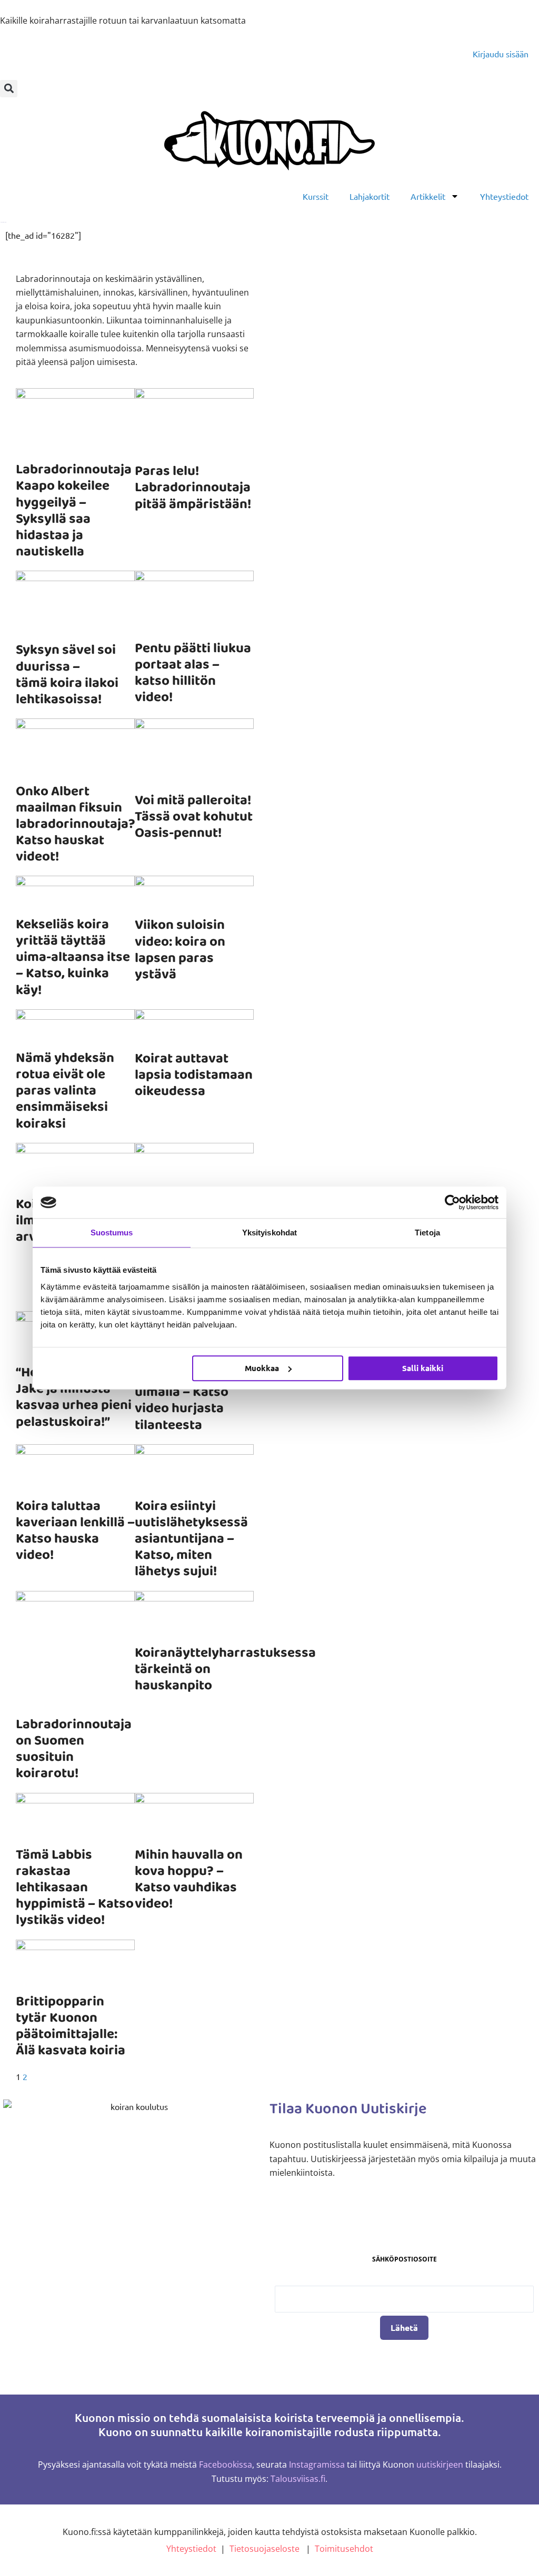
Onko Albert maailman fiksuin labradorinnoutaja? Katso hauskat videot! (76, 824)
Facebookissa (226, 2465)
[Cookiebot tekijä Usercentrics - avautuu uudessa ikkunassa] (452, 1202)
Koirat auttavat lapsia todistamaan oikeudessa (194, 1075)
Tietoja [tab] (427, 1233)
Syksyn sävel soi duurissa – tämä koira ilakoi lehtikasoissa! (67, 675)
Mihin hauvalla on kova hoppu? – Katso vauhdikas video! (189, 1880)
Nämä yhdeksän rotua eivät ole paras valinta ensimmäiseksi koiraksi (65, 1091)
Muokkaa (262, 1368)
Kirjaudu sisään (501, 54)
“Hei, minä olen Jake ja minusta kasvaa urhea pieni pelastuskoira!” (74, 1397)
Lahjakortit (370, 196)
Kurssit (316, 196)
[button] (9, 89)
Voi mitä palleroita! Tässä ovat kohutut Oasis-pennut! (194, 817)
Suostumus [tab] (112, 1233)
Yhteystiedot (504, 196)
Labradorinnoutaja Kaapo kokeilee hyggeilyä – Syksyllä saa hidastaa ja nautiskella (74, 511)
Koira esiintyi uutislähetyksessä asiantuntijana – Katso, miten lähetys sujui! (191, 1539)
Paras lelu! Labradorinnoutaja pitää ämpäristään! (193, 488)
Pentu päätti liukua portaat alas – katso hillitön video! (193, 673)
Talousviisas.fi (298, 2479)
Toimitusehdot (344, 2549)
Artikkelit (428, 196)
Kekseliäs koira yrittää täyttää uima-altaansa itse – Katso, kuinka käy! (73, 957)
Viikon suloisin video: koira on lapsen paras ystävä (180, 950)
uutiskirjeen (440, 2465)
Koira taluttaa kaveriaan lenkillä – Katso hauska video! (75, 1531)
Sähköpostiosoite (405, 2259)
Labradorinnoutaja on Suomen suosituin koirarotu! (74, 1749)
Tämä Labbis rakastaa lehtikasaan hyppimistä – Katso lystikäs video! (75, 1888)
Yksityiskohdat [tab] (269, 1233)
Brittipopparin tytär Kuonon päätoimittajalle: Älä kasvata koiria (71, 2026)
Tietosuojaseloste (264, 2549)
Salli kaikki (423, 1368)
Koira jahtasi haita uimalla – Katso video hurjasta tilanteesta (191, 1401)
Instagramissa (317, 2465)
